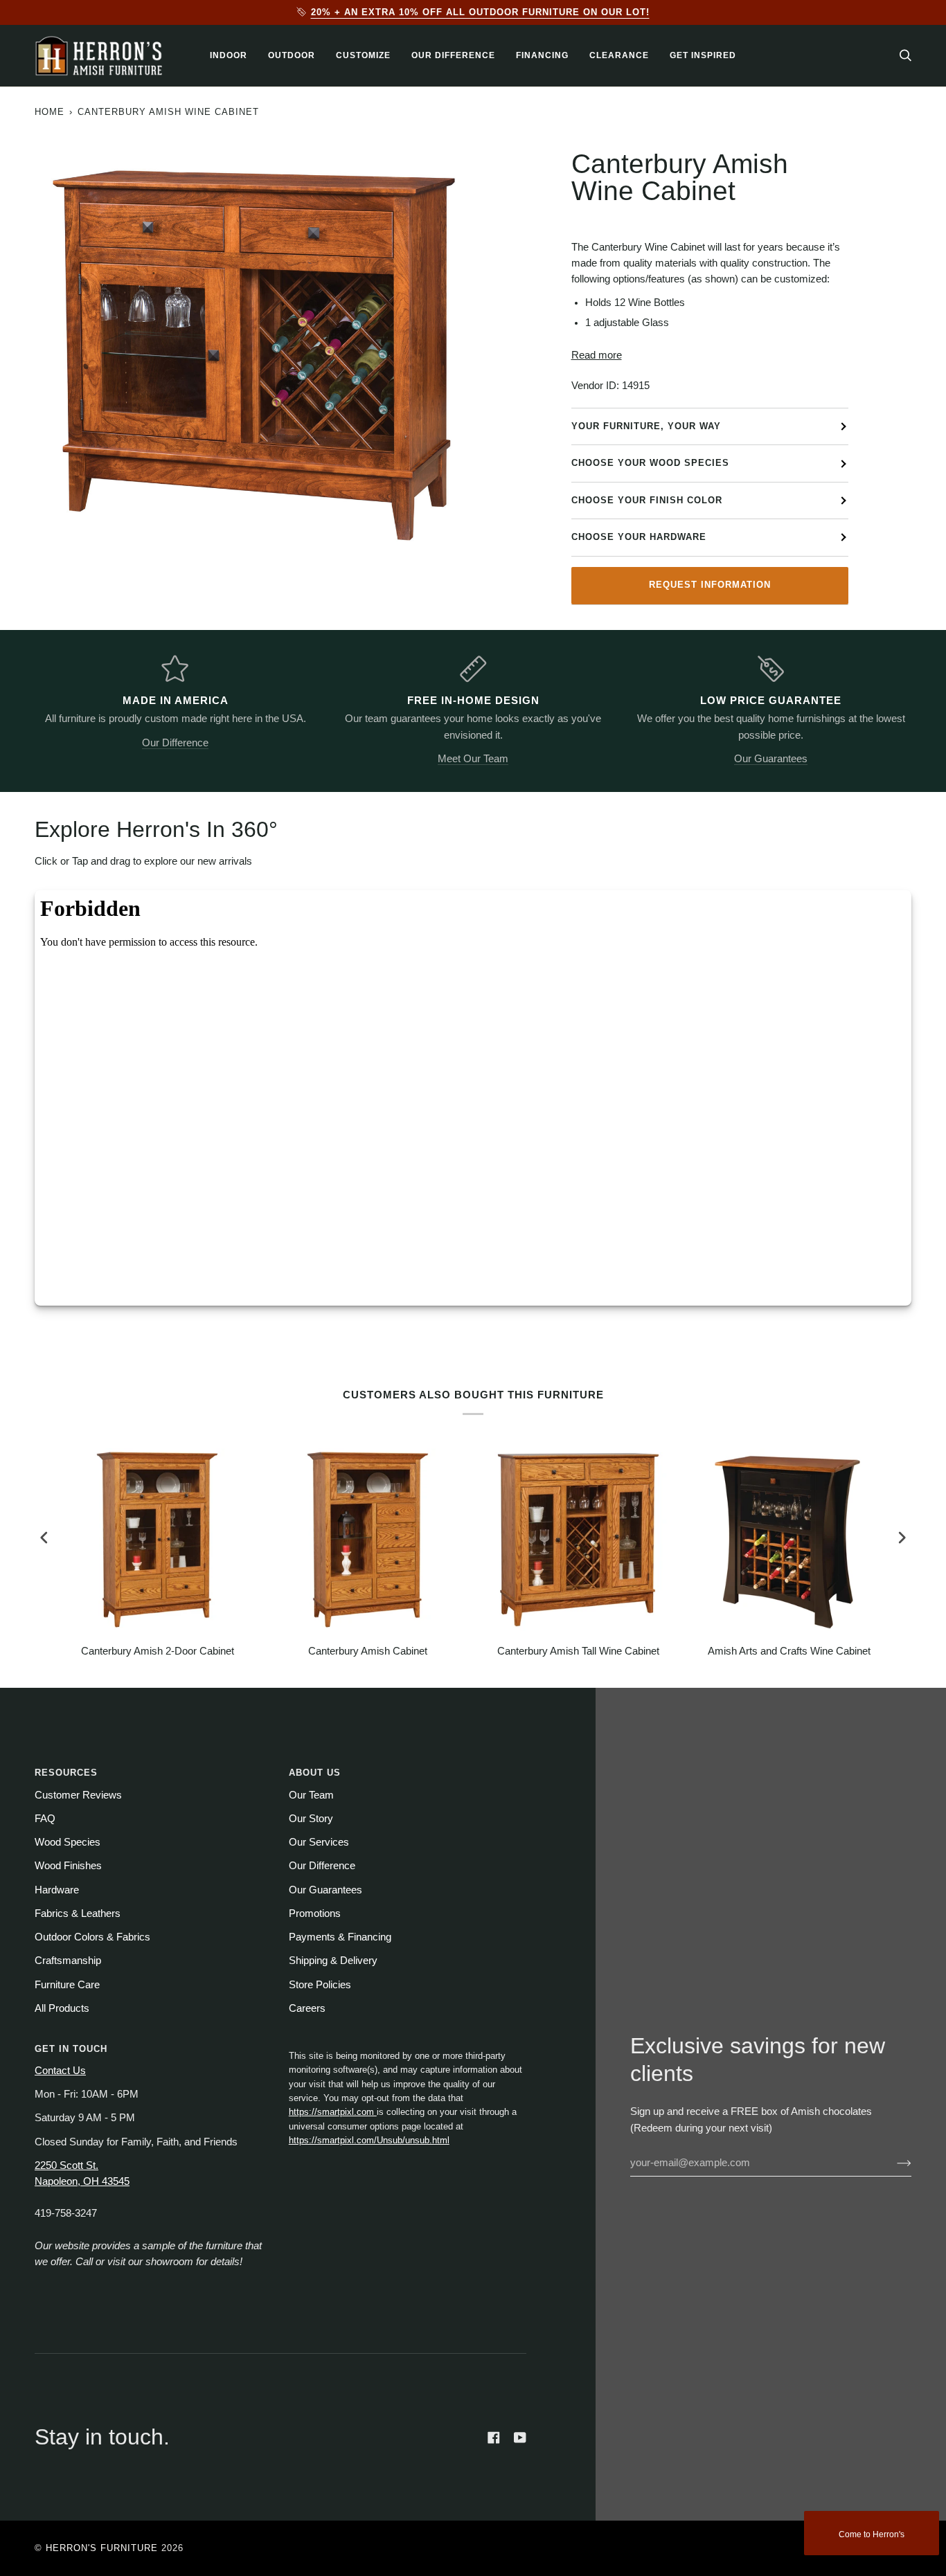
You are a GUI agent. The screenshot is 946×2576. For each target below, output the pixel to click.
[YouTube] (520, 2438)
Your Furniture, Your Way (646, 426)
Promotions (315, 1913)
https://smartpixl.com (333, 2112)
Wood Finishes (68, 1866)
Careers (307, 2008)
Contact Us (60, 2071)
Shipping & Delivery (333, 1961)
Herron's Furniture (102, 2548)
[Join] (893, 2163)
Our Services (319, 1842)
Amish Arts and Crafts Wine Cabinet (789, 1651)
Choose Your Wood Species (650, 463)
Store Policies (320, 1985)
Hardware (57, 1890)
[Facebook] (494, 2438)
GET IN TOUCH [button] (71, 2049)
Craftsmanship (68, 1961)
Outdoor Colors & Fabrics (92, 1937)
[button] (229, 56)
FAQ (45, 1819)
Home (50, 112)
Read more (597, 355)
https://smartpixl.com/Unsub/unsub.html (369, 2140)
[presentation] (44, 1537)
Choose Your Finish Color (647, 500)
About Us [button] (315, 1773)
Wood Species (68, 1842)
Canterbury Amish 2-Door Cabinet (158, 1651)
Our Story (311, 1819)
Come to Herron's (872, 2534)
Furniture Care (67, 1985)
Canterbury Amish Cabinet (368, 1651)
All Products (62, 2008)
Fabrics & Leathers (78, 1913)
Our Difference (175, 743)
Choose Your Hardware (639, 537)
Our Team (311, 1795)
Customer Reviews (78, 1795)
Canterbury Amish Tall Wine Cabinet (578, 1651)
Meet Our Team (473, 759)
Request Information (710, 585)
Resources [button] (66, 1773)
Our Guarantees (771, 759)
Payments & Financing (340, 1937)
